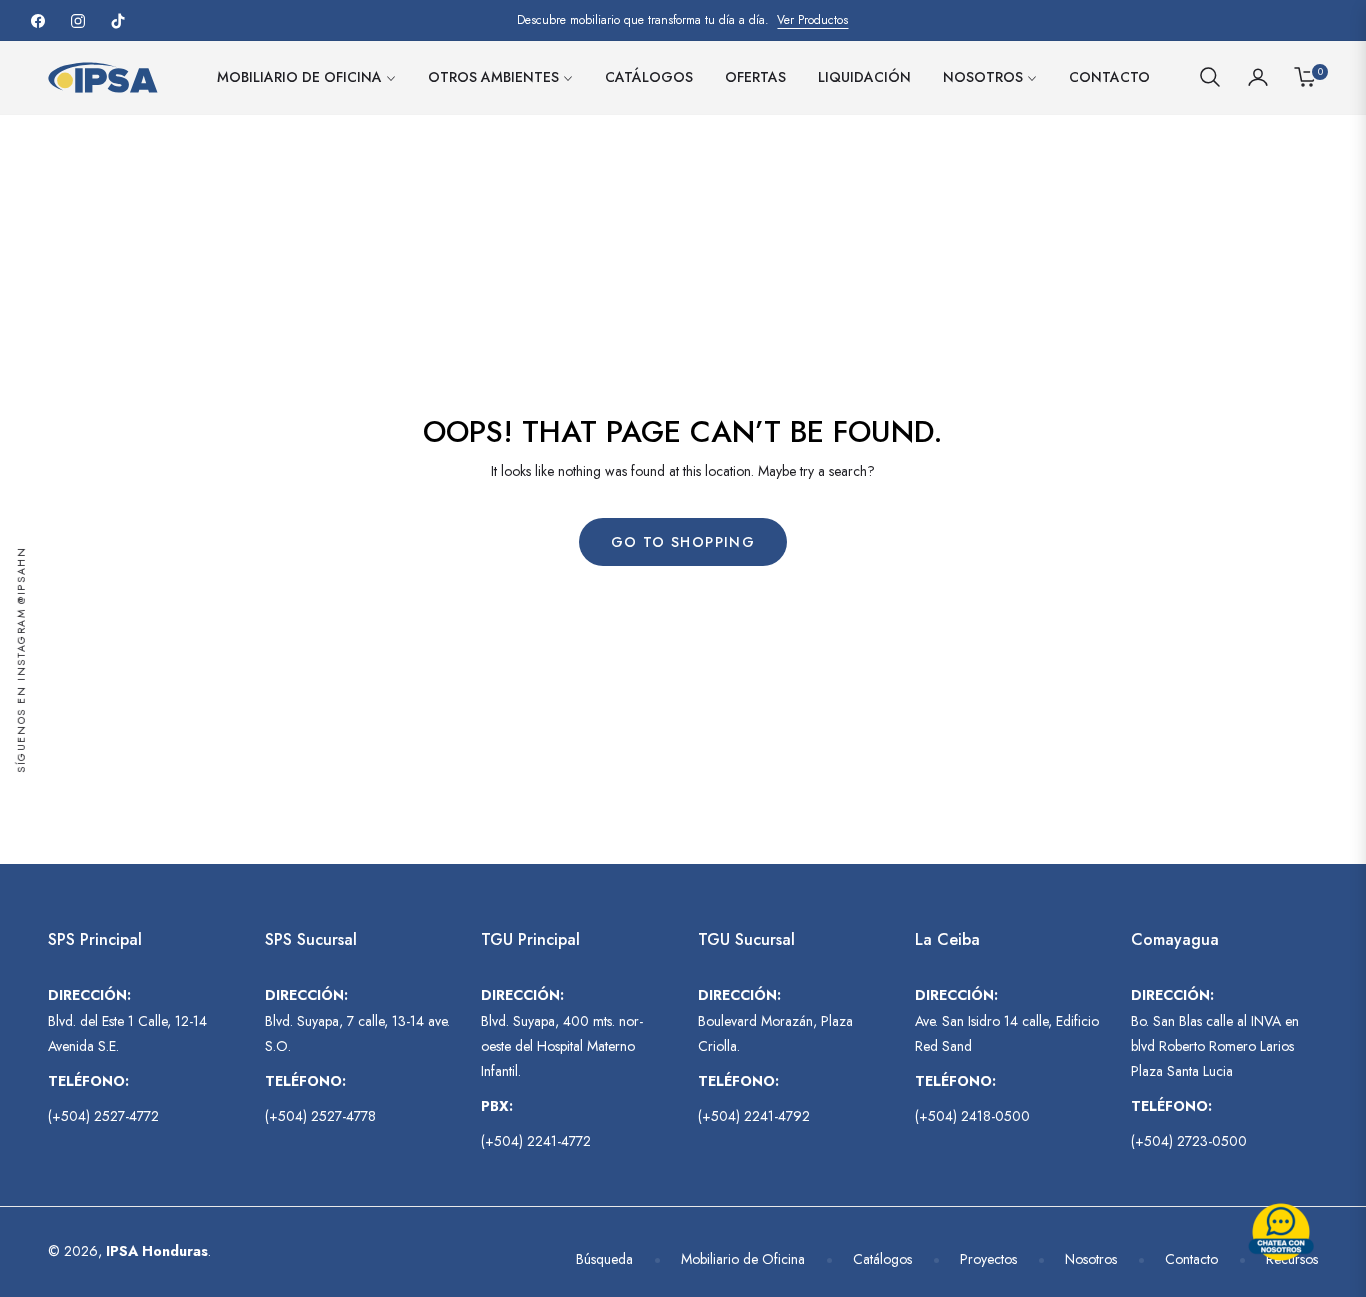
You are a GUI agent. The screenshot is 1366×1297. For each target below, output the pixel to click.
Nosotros (1091, 1259)
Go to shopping (683, 542)
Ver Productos (812, 20)
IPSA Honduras (157, 1251)
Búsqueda (604, 1259)
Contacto (1191, 1259)
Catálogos (882, 1259)
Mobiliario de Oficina (743, 1259)
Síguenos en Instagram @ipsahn (21, 659)
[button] (1210, 77)
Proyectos (988, 1259)
